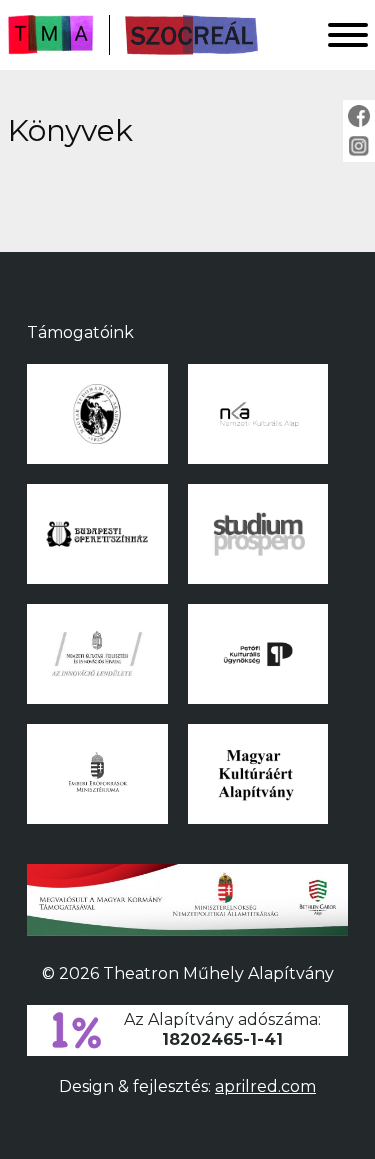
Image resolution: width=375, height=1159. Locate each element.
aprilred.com (265, 1086)
